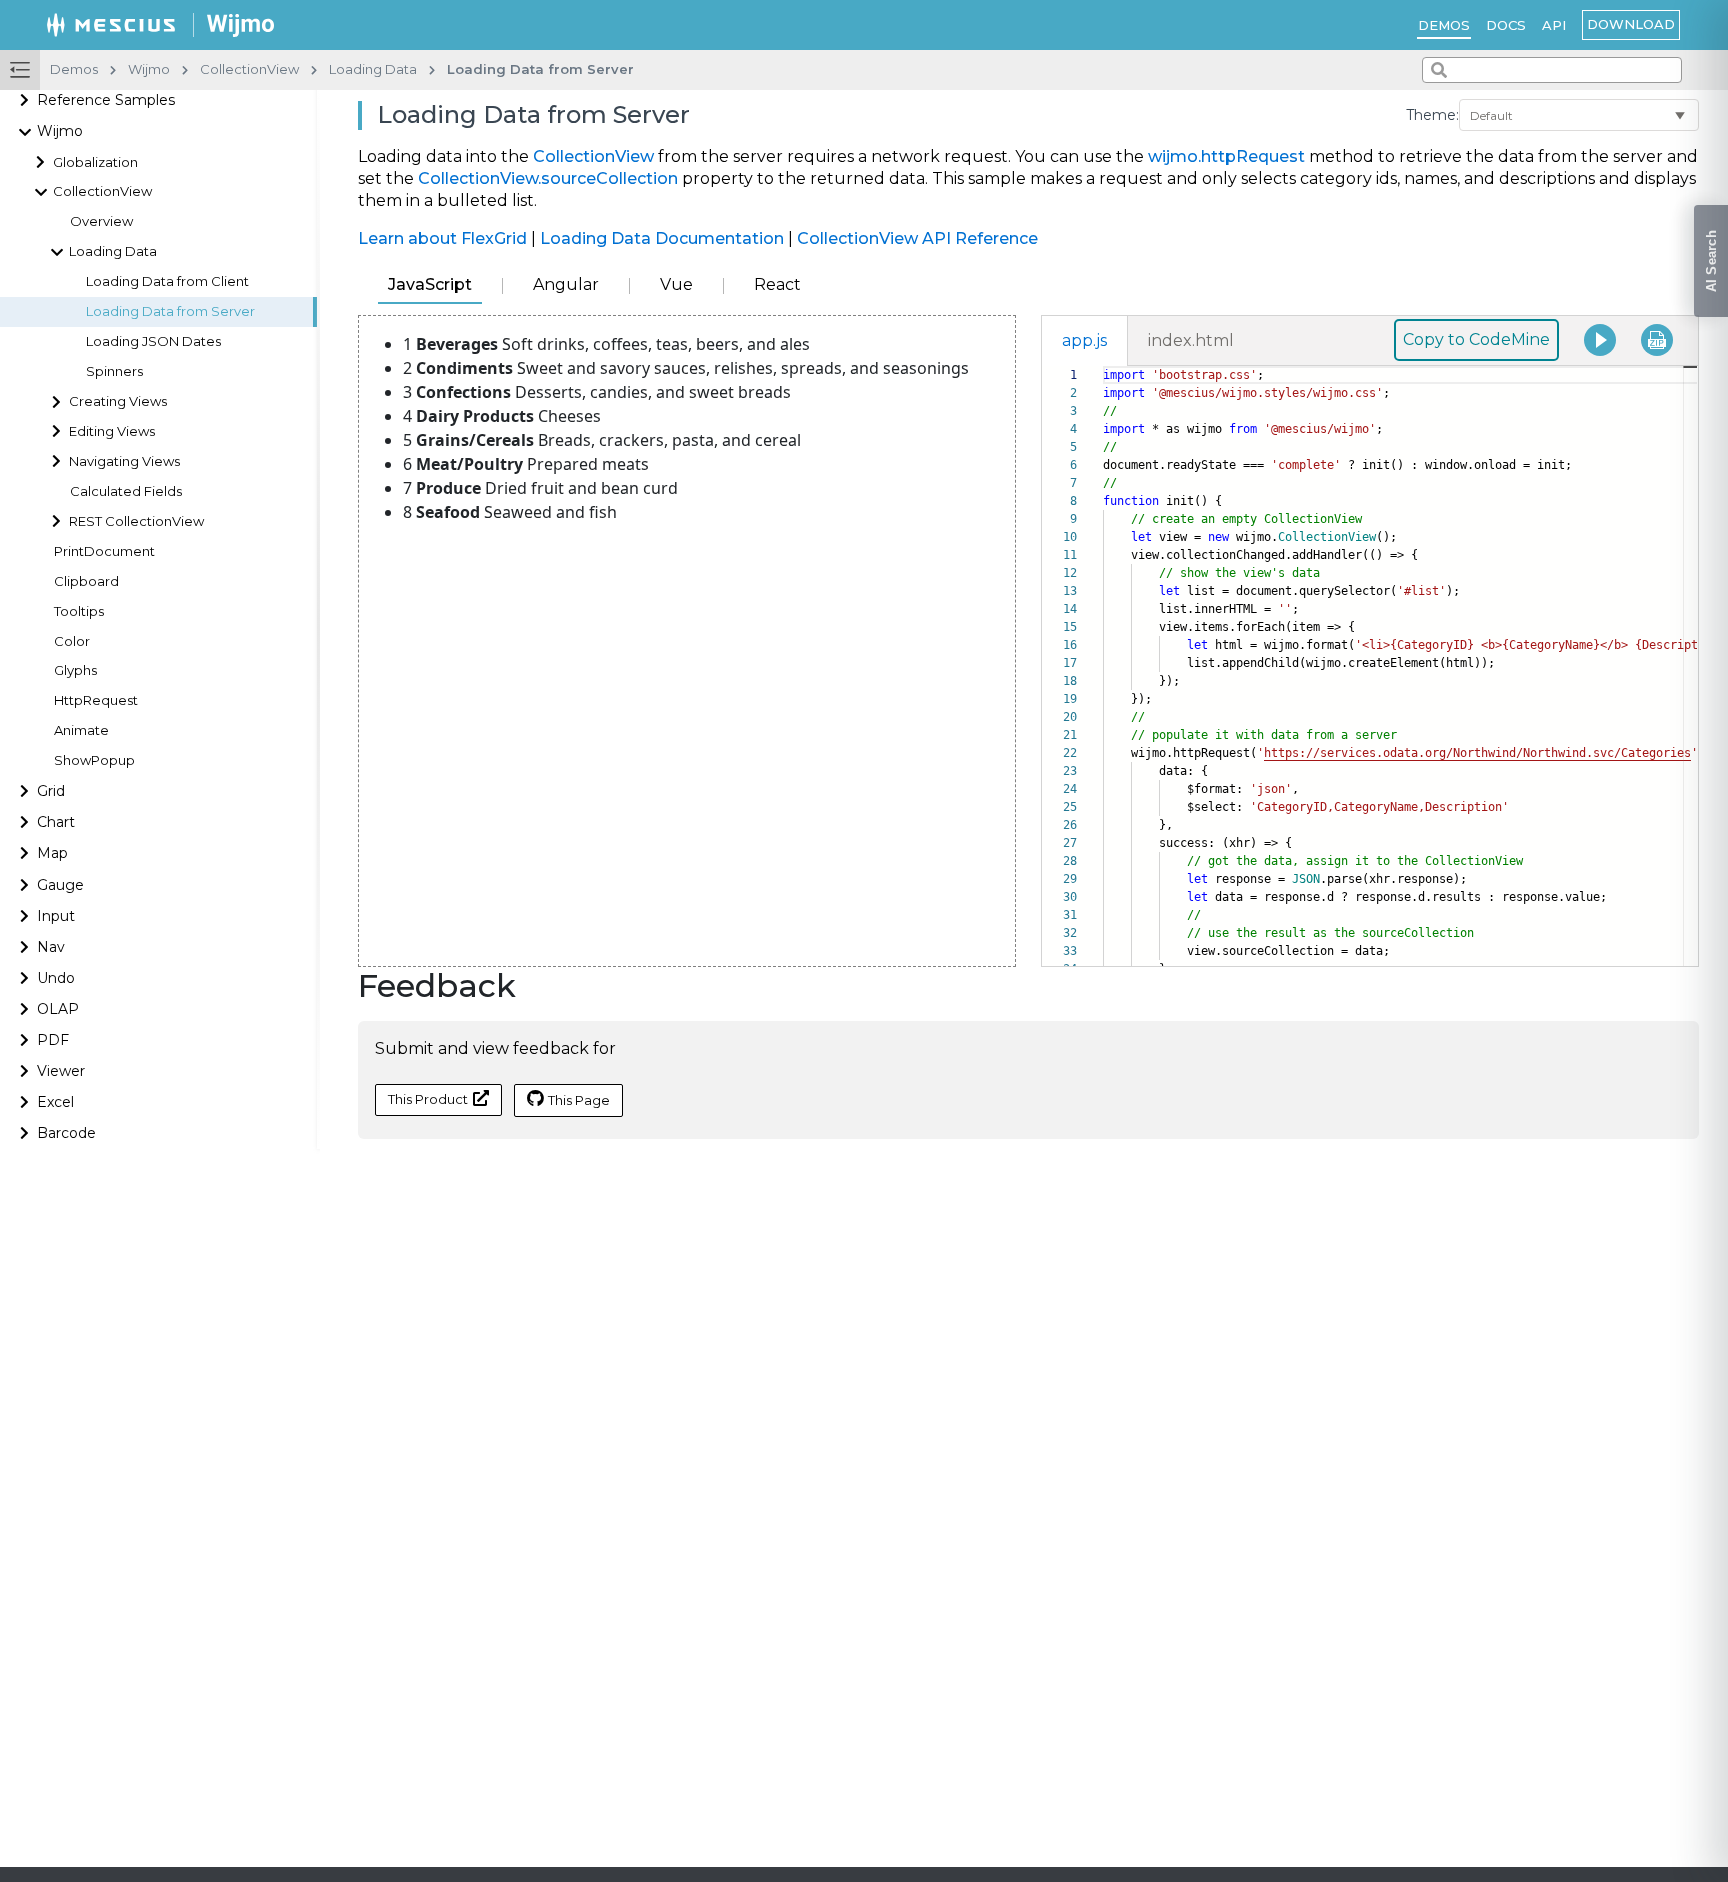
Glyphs (75, 671)
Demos (1444, 25)
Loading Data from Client (167, 281)
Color (72, 641)
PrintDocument (104, 551)
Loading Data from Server (170, 311)
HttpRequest (96, 701)
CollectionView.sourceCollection (548, 178)
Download (1631, 24)
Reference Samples (106, 101)
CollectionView (593, 156)
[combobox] (1552, 70)
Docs (1506, 25)
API (1554, 25)
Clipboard (86, 581)
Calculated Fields (126, 491)
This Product (428, 1099)
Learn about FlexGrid (442, 238)
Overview (101, 222)
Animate (81, 731)
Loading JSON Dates (153, 341)
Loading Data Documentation (662, 238)
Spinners (114, 371)
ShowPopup (94, 760)
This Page (579, 1100)
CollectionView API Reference (917, 238)
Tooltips (79, 611)
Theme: (1432, 115)
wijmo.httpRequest (1226, 156)
